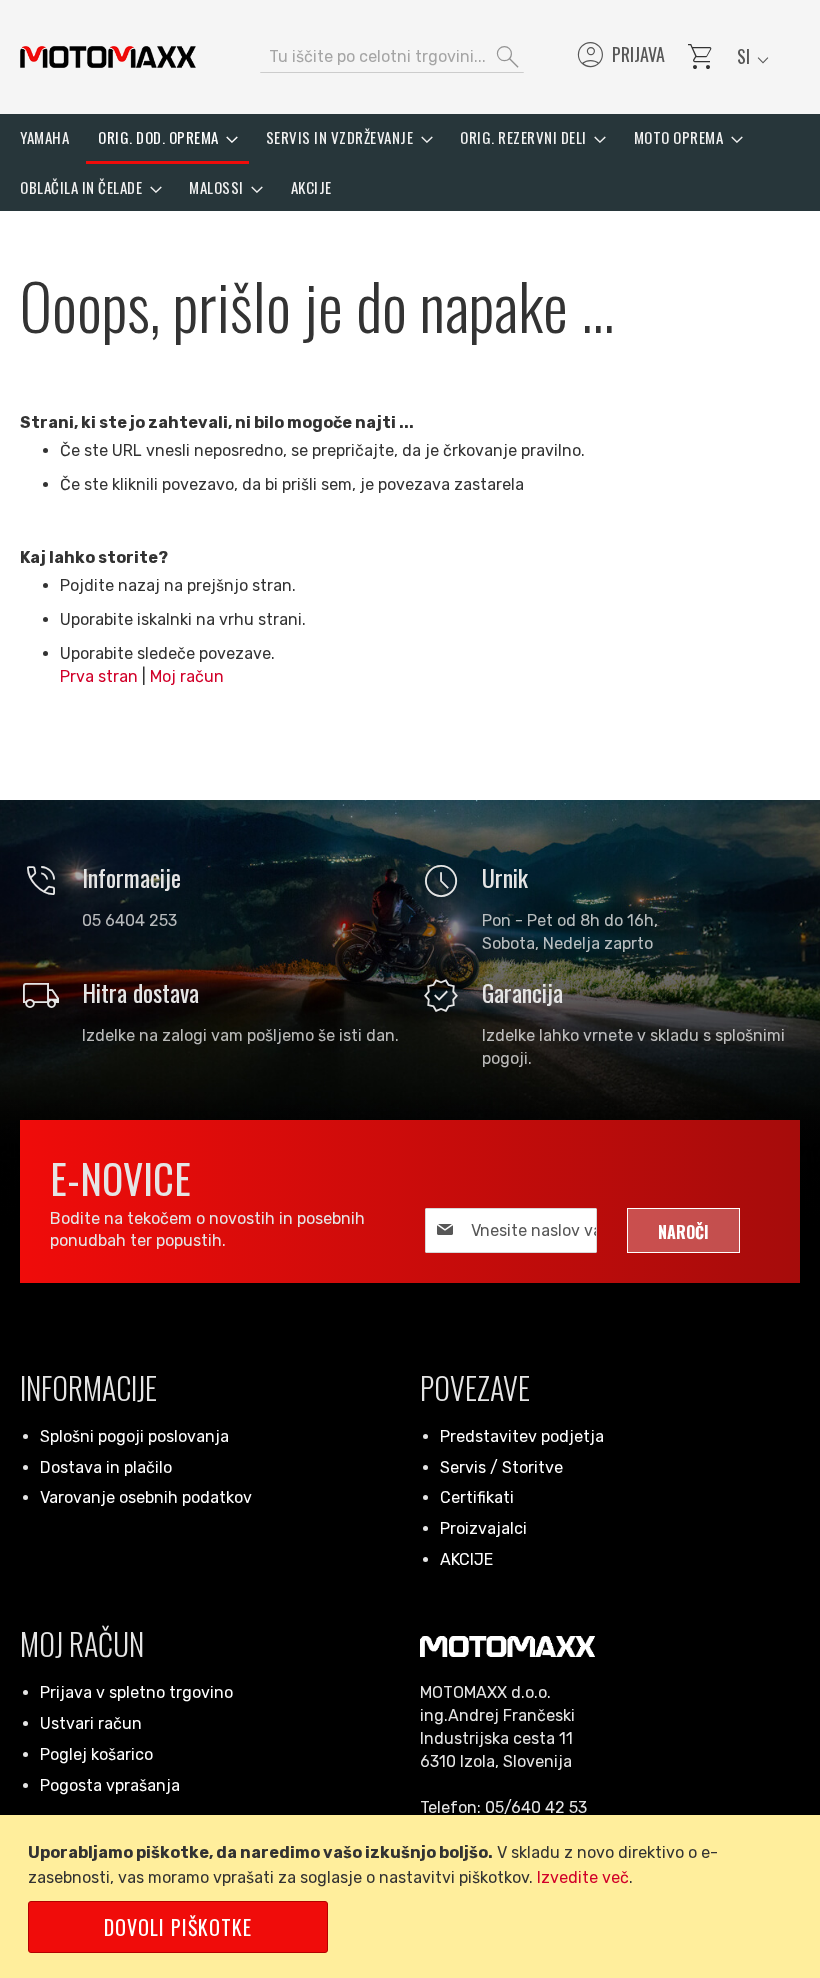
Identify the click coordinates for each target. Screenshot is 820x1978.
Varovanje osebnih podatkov (146, 1497)
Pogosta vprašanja (110, 1785)
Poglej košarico (96, 1754)
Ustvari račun (91, 1723)
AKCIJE (466, 1559)
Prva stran (99, 676)
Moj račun (187, 676)
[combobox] (392, 57)
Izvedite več (583, 1877)
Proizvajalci (483, 1528)
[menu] (410, 162)
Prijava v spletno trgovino (136, 1692)
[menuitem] (44, 137)
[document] (413, 1896)
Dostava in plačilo (106, 1467)
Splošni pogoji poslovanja (134, 1436)
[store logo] (108, 57)
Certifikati (477, 1497)
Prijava (619, 57)
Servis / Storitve (501, 1467)
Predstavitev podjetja (522, 1436)
